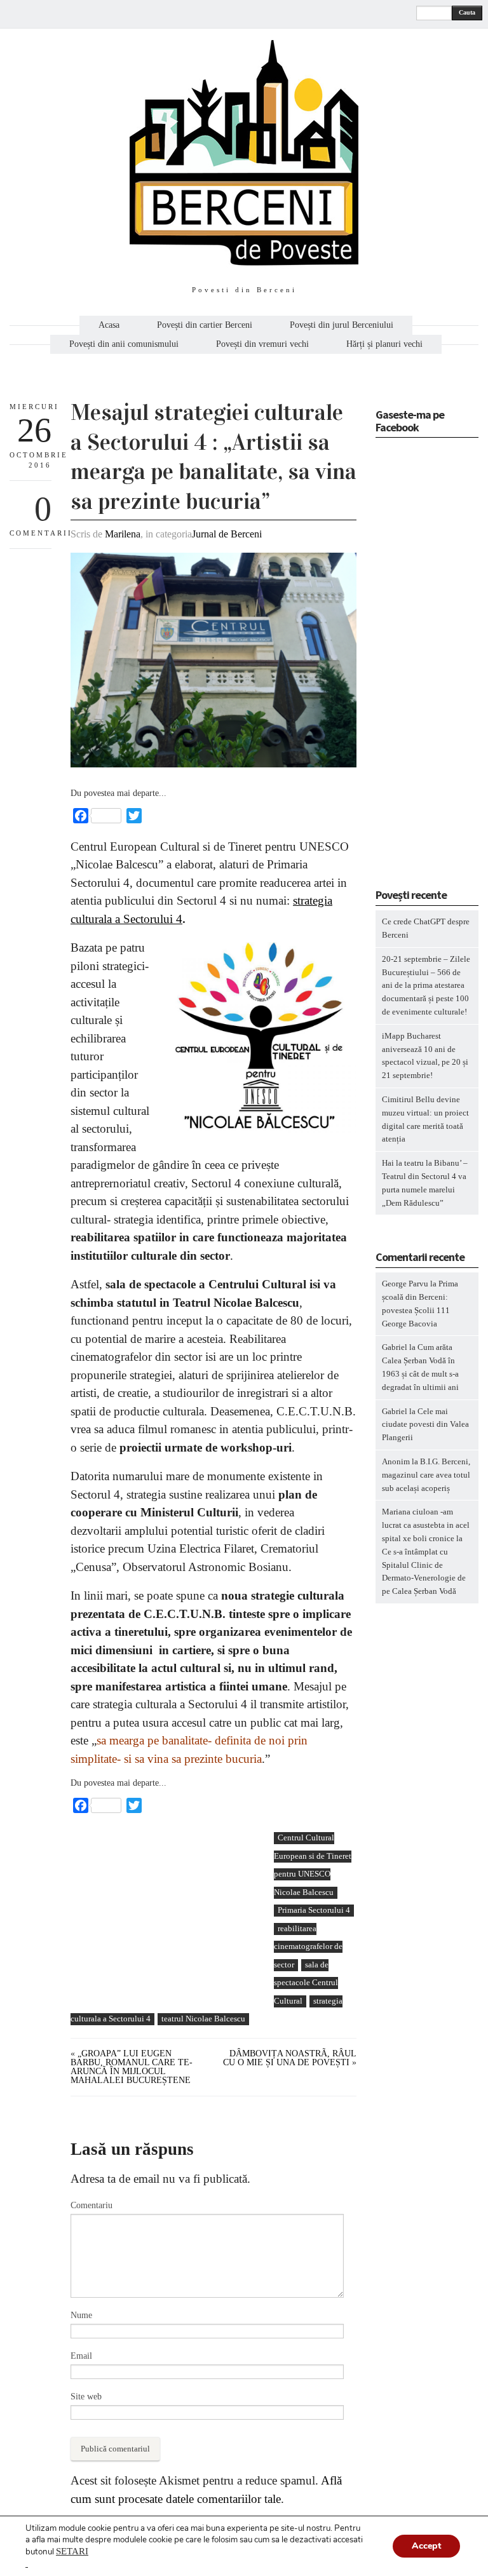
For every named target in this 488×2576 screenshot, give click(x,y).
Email (81, 2356)
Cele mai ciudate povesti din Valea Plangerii (425, 1425)
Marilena (123, 534)
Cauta (467, 12)
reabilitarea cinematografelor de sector (308, 1946)
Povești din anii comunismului (124, 344)
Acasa (109, 325)
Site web (86, 2397)
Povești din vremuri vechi (262, 344)
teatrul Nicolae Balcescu (203, 2019)
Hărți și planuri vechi (384, 344)
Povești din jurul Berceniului (342, 325)
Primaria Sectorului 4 (314, 1910)
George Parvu (405, 1284)
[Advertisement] (166, 1920)
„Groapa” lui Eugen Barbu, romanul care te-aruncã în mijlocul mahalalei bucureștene (132, 2067)
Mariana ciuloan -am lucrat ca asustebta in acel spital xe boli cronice (426, 1525)
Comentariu (91, 2205)
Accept (426, 2546)
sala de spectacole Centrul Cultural (306, 1983)
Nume (81, 2315)
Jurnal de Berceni (227, 534)
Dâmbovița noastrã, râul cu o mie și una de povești (290, 2058)
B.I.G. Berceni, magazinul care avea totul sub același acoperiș (426, 1475)
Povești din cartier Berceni (205, 325)
